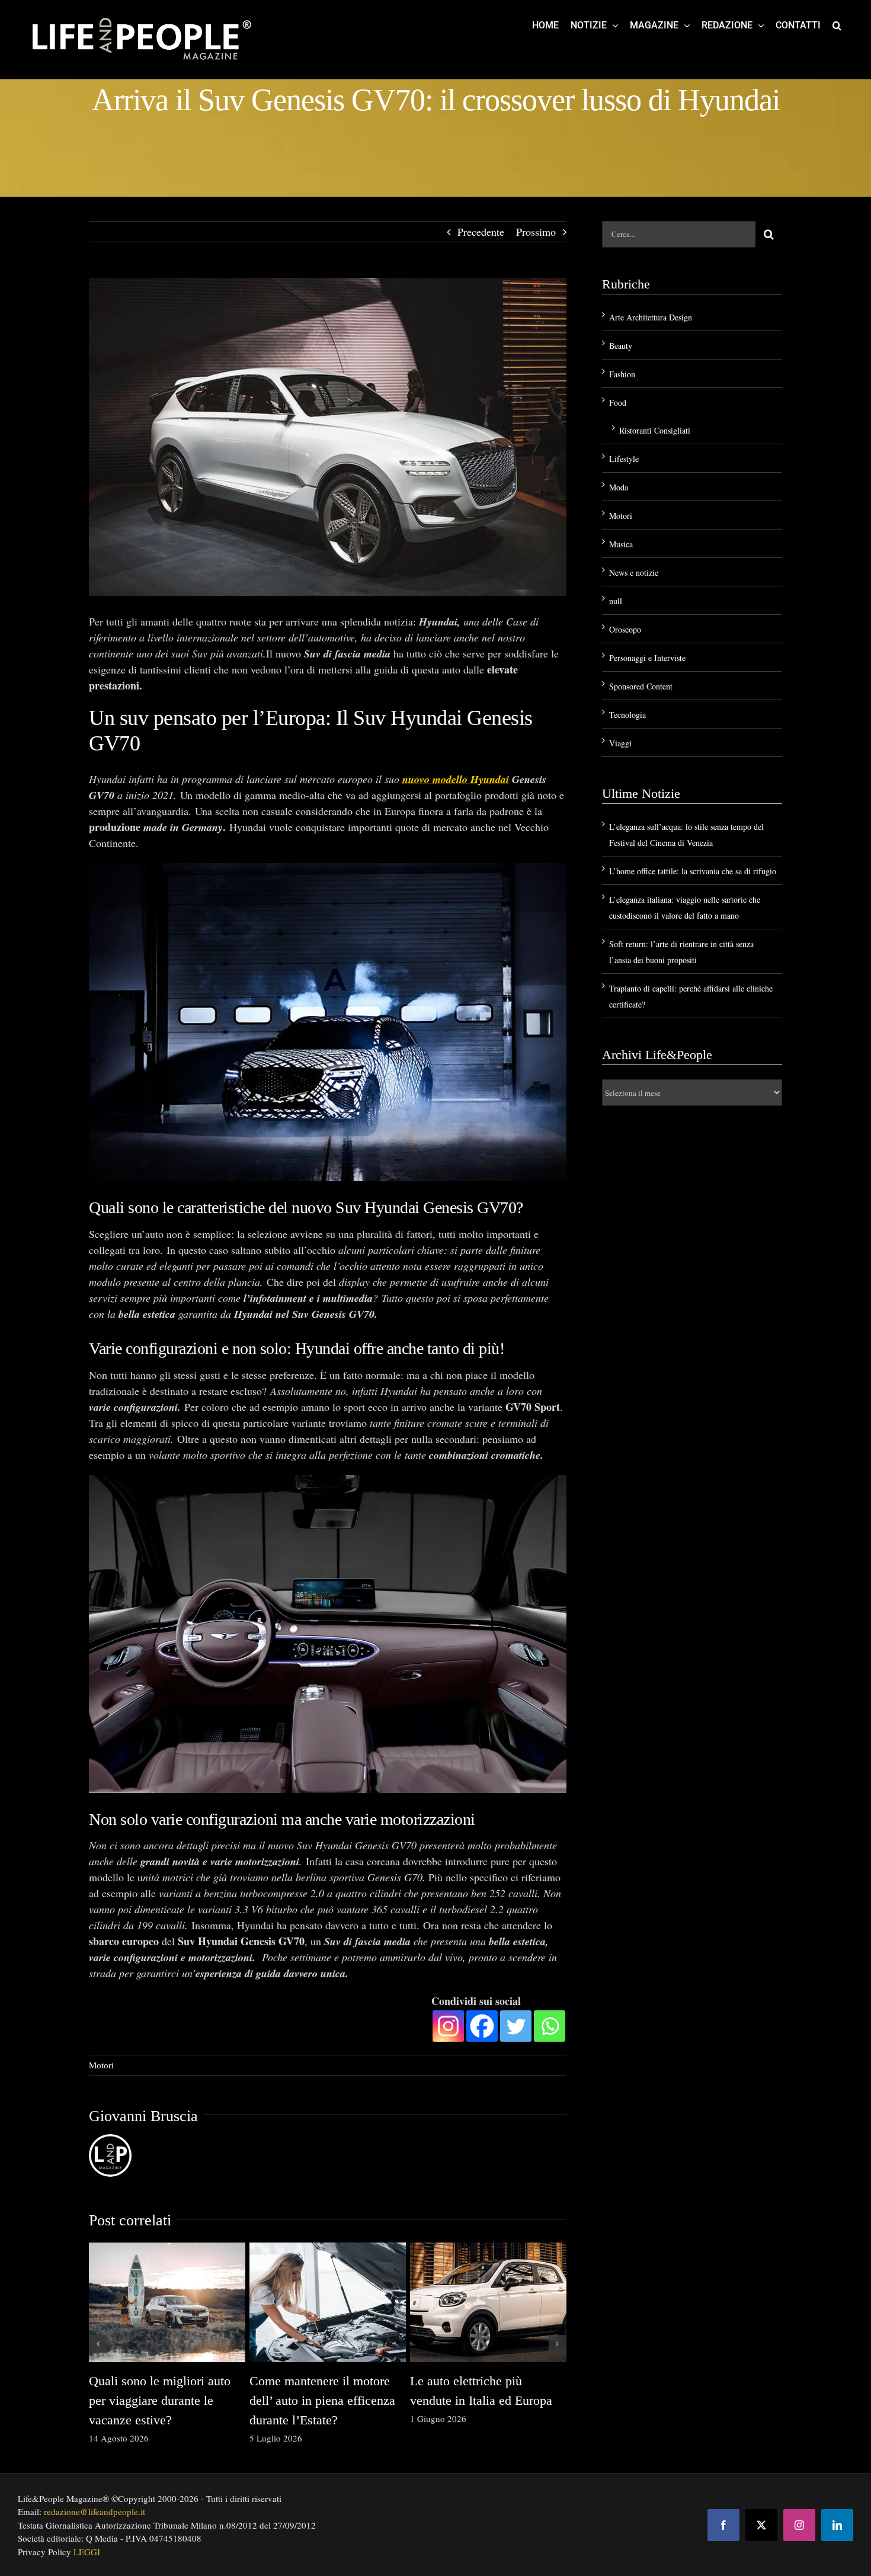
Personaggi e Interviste (647, 658)
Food (618, 402)
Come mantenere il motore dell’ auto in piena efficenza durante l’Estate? (322, 2400)
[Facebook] (482, 2026)
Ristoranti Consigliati (655, 430)
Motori (101, 2065)
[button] (837, 25)
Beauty (621, 346)
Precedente (481, 232)
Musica (621, 544)
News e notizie (634, 572)
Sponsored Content (641, 686)
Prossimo (536, 232)
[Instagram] (448, 2026)
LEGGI (87, 2552)
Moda (619, 487)
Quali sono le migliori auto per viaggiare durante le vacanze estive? (160, 2400)
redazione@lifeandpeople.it (95, 2511)
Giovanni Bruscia (143, 2116)
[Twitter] (516, 2026)
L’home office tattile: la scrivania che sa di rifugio (693, 871)
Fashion (622, 374)
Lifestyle (624, 459)
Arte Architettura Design (651, 317)
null (616, 601)
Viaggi (620, 743)
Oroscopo (625, 629)
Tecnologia (627, 715)
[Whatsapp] (550, 2026)
